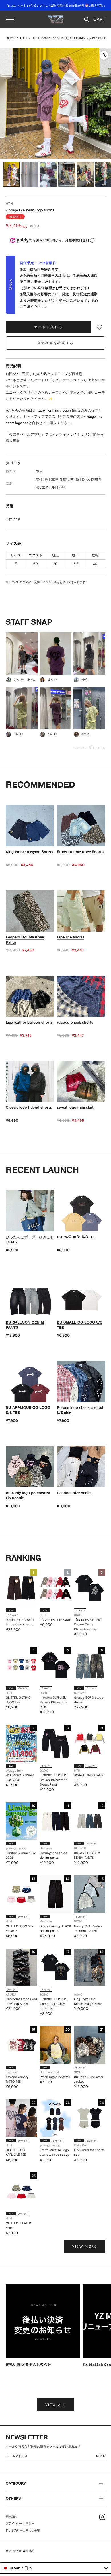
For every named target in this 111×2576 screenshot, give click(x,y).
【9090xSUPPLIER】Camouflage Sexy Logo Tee (55, 2004)
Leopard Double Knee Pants (25, 940)
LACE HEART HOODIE (55, 1620)
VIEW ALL (55, 2405)
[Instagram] (102, 2517)
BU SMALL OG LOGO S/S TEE (80, 1325)
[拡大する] (104, 55)
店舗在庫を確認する (55, 343)
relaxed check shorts (75, 1022)
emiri (86, 734)
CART (99, 19)
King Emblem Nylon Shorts (29, 852)
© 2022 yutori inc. (21, 2551)
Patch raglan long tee (55, 2077)
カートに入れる (49, 327)
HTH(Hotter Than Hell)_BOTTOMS (58, 38)
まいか (53, 680)
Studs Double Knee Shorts (80, 852)
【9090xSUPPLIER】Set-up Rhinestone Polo (55, 1702)
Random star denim (74, 1493)
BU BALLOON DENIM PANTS (25, 1325)
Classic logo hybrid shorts (29, 1107)
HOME (11, 38)
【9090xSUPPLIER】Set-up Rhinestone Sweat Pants (55, 1780)
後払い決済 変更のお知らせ (28, 2365)
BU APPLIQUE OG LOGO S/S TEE (28, 1410)
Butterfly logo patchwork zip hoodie (28, 1495)
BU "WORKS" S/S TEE (76, 1237)
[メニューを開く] (10, 19)
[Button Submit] (102, 2457)
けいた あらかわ (26, 680)
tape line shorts (71, 937)
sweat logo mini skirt (75, 1107)
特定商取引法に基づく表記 (23, 2531)
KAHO (18, 734)
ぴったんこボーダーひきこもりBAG (30, 1239)
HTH (23, 38)
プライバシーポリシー (20, 2523)
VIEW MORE (85, 2246)
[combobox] (55, 2568)
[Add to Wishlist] (100, 327)
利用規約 (11, 2516)
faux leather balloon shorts (29, 1022)
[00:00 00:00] (55, 103)
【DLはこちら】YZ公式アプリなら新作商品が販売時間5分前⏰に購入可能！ (55, 6)
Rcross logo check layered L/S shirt (80, 1410)
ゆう (85, 680)
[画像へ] (11, 174)
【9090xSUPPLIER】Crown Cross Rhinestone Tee (89, 1624)
